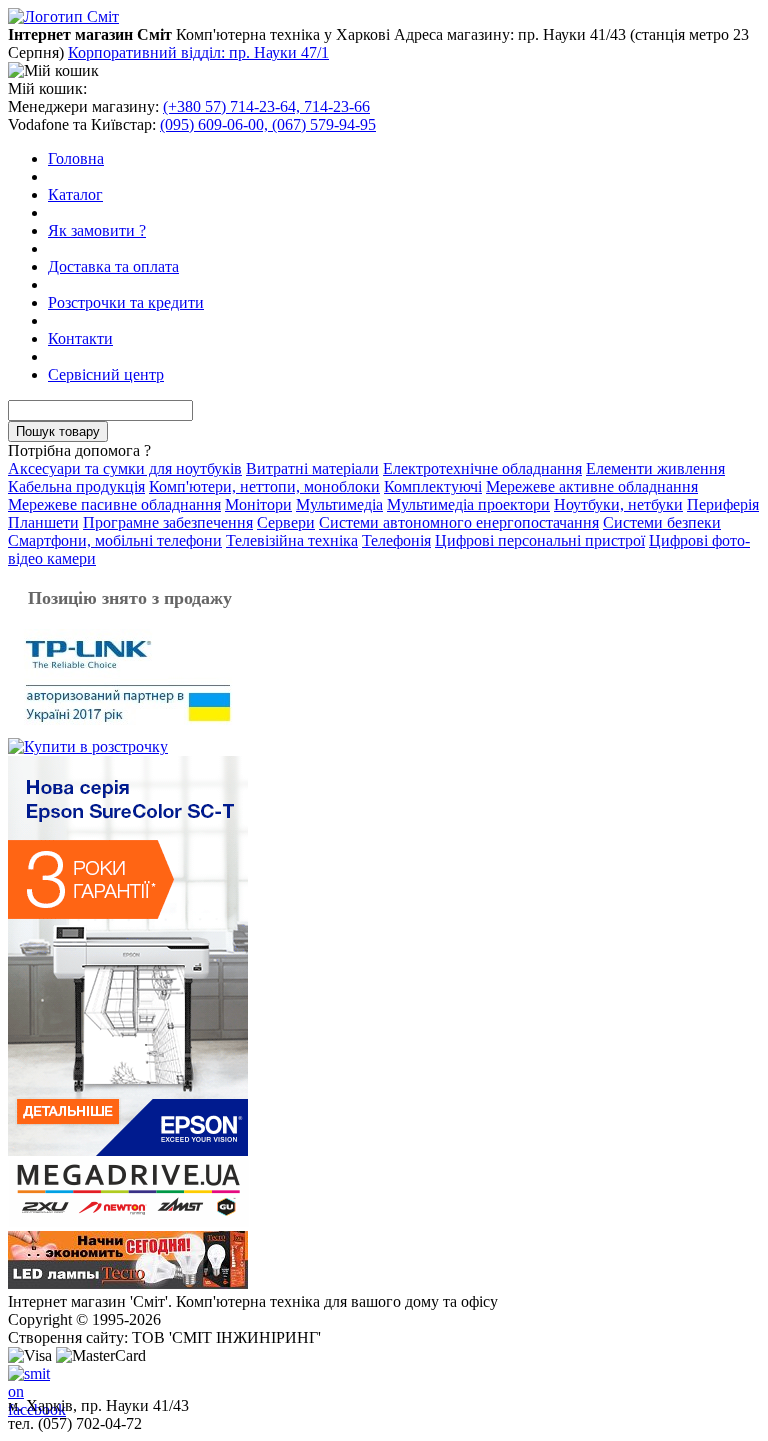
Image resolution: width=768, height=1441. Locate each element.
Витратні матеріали (312, 468)
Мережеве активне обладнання (592, 486)
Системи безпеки (662, 522)
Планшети (43, 522)
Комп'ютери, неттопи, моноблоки (264, 486)
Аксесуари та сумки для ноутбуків (125, 468)
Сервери (286, 522)
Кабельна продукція (76, 486)
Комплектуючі (433, 486)
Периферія (723, 504)
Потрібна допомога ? (79, 450)
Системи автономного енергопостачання (459, 522)
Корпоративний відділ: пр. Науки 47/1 (198, 52)
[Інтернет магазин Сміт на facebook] (24, 1381)
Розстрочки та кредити (126, 302)
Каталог (75, 194)
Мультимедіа (339, 504)
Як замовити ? (97, 230)
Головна (76, 158)
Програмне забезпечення (168, 522)
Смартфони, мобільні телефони (115, 540)
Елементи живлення (655, 468)
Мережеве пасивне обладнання (114, 504)
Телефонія (396, 540)
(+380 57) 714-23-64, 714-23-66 (266, 106)
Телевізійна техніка (292, 540)
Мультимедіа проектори (468, 504)
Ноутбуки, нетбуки (618, 504)
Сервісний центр (106, 374)
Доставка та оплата (113, 266)
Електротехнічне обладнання (482, 468)
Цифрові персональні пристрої (540, 540)
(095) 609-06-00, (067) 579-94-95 (268, 124)
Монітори (258, 504)
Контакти (80, 338)
